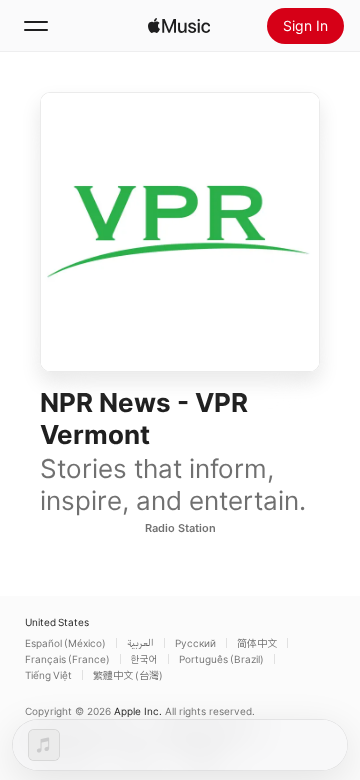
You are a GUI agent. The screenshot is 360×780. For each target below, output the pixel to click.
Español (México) (65, 643)
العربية (140, 643)
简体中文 (257, 643)
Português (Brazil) (221, 659)
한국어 (144, 659)
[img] (179, 26)
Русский (195, 643)
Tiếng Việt (48, 675)
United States (57, 622)
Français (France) (67, 659)
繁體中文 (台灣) (128, 675)
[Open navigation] (36, 26)
